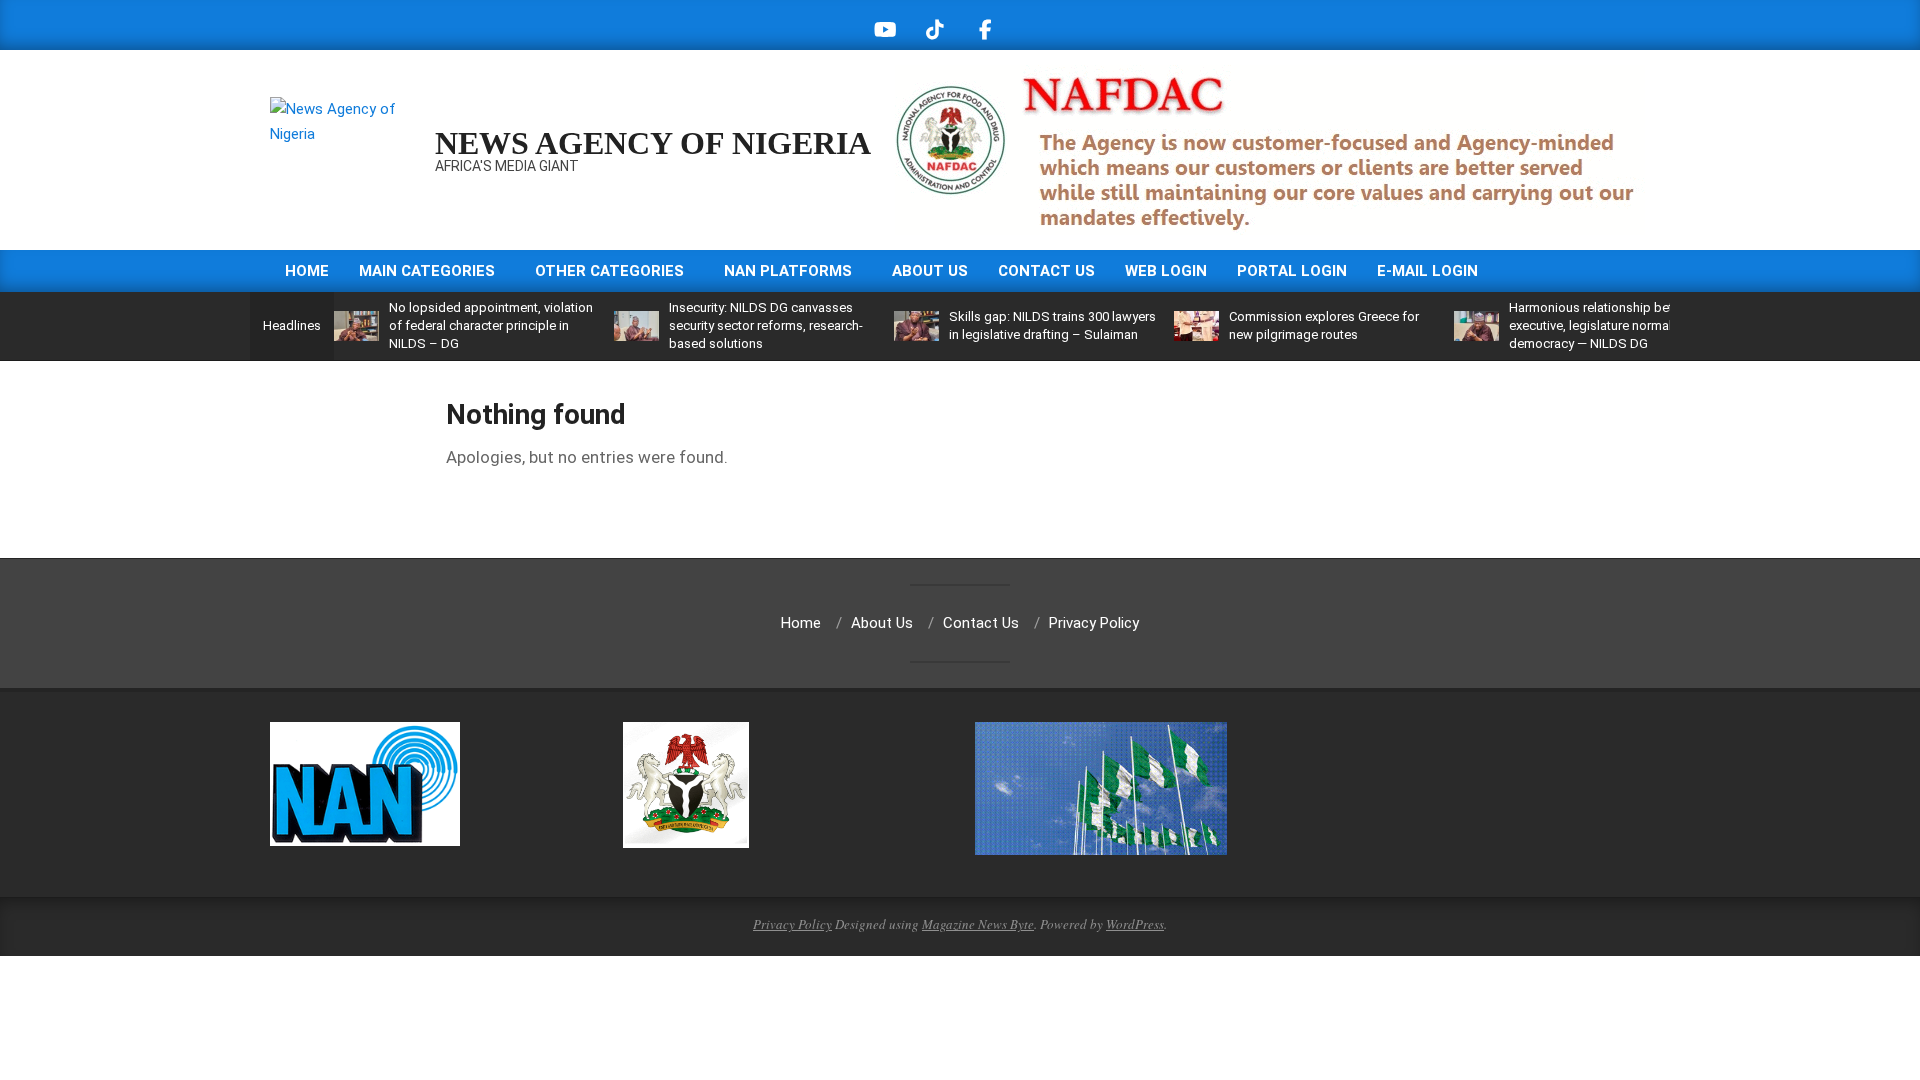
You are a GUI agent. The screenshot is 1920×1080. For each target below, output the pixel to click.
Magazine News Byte (978, 924)
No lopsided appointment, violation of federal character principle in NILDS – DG (491, 325)
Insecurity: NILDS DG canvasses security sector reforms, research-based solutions (766, 325)
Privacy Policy (792, 924)
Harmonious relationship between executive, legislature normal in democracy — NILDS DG (1606, 325)
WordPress (1135, 924)
